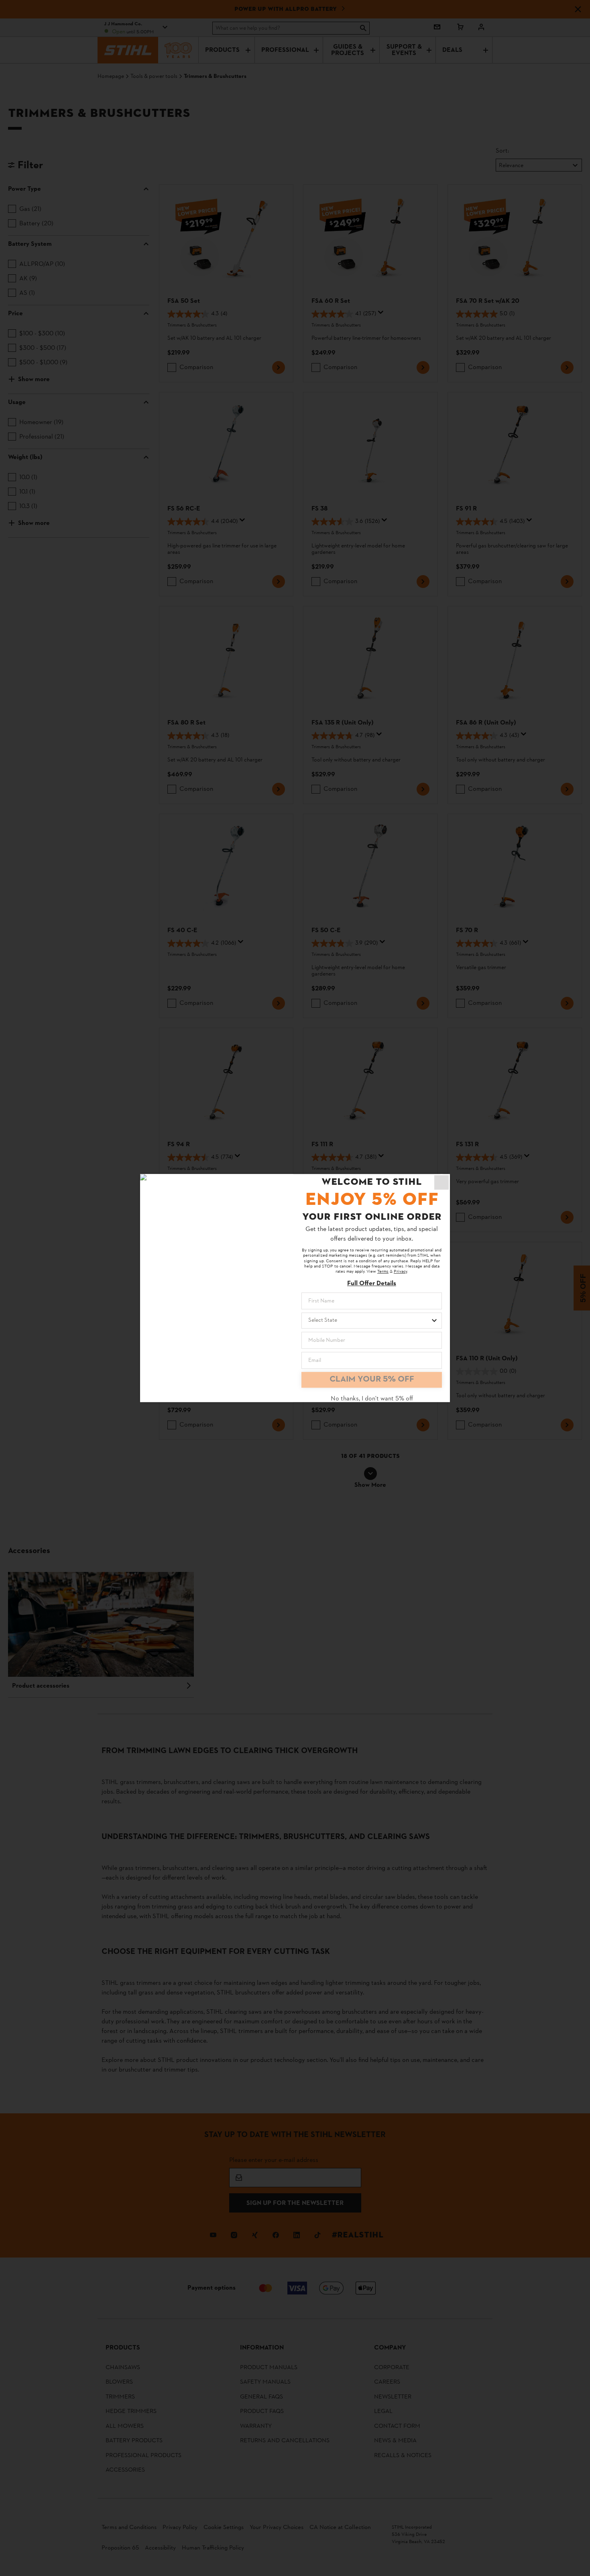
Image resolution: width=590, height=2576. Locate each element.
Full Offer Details (372, 1284)
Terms (383, 1272)
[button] (441, 1182)
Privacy (400, 1272)
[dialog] (295, 1288)
